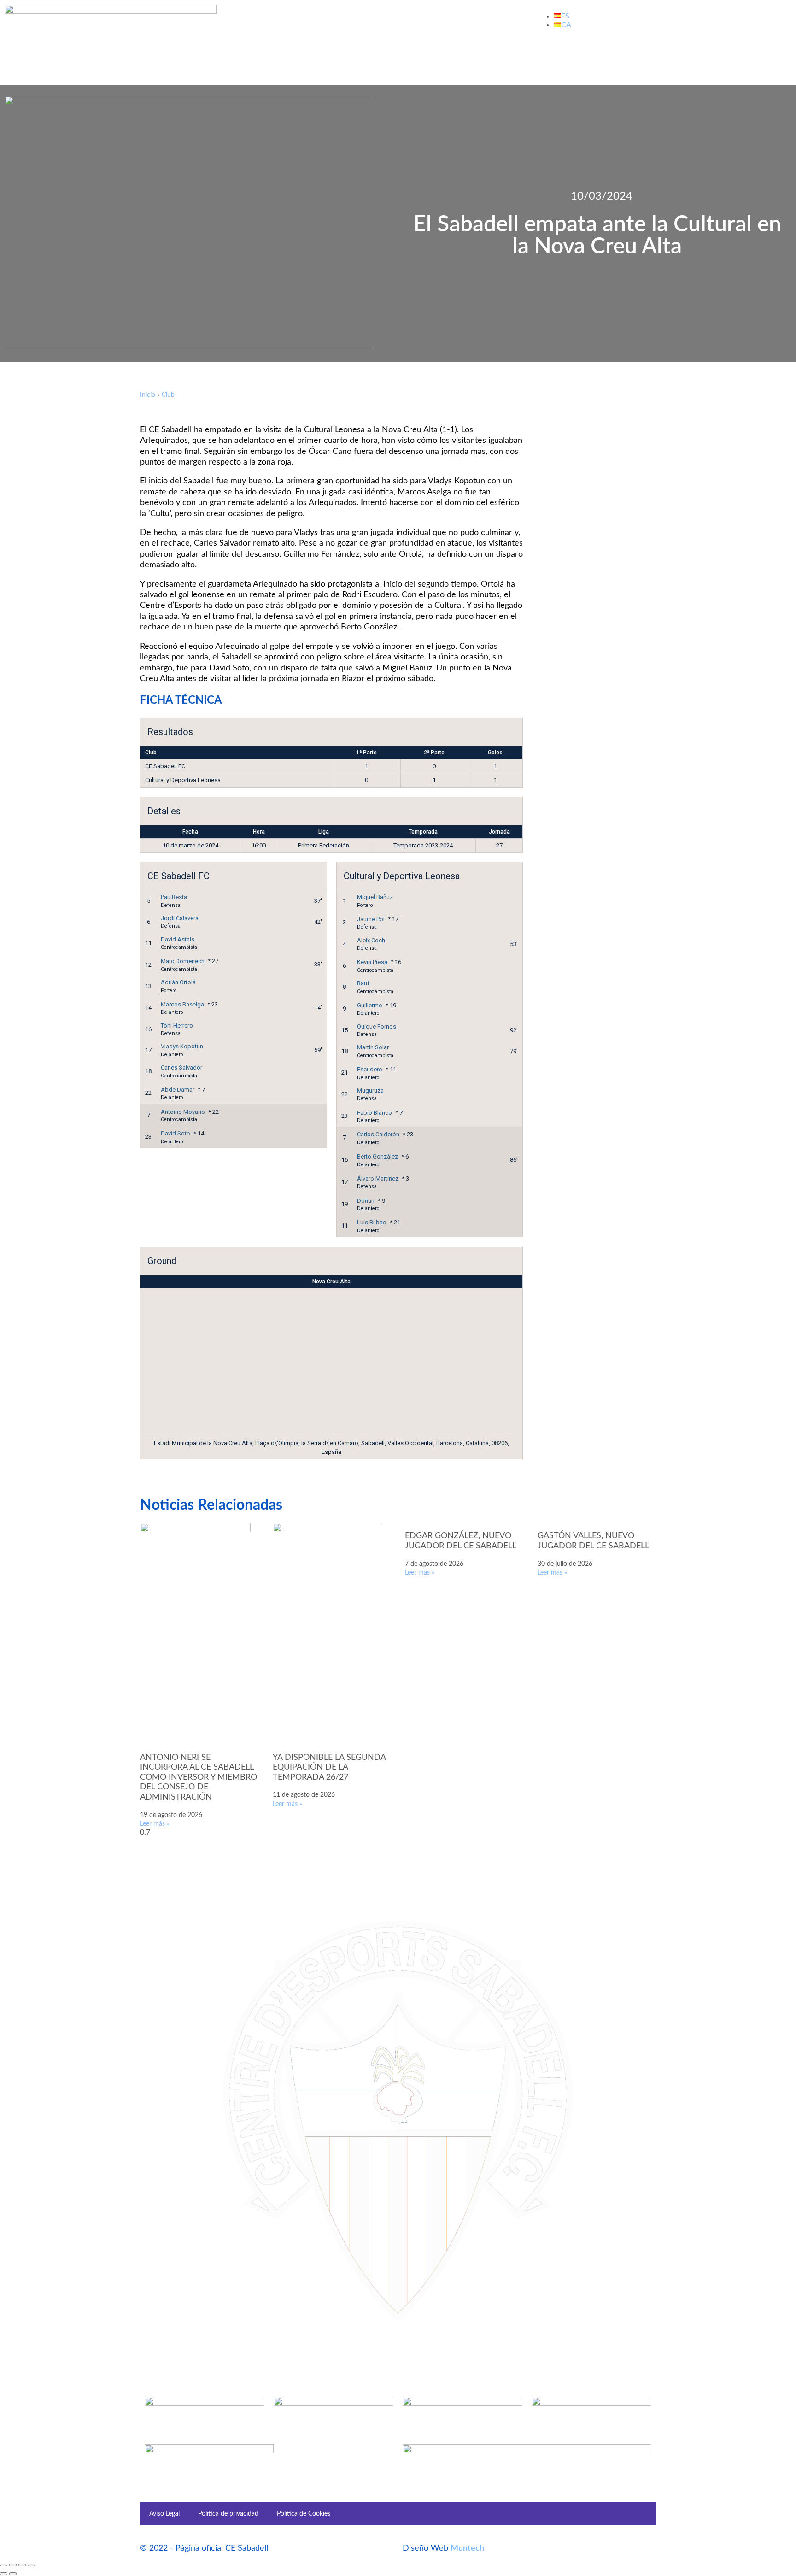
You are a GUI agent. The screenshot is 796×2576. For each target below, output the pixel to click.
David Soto (176, 1133)
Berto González (378, 1156)
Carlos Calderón (378, 1134)
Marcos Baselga (182, 1004)
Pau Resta (174, 897)
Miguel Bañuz (375, 897)
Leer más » (155, 1824)
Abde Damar (178, 1090)
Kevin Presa (372, 962)
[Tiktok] (646, 58)
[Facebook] (547, 58)
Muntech (467, 2548)
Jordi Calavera (180, 918)
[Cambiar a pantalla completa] (13, 2565)
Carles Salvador (181, 1067)
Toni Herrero (177, 1026)
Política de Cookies (304, 2514)
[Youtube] (597, 58)
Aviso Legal (164, 2514)
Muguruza (370, 1091)
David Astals (178, 939)
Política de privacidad (228, 2514)
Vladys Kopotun (182, 1046)
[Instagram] (621, 58)
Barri (363, 983)
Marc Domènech (183, 961)
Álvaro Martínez (378, 1179)
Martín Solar (373, 1047)
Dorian (366, 1201)
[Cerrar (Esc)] (31, 2565)
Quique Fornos (377, 1026)
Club (168, 395)
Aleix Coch (371, 940)
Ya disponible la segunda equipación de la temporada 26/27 (329, 1767)
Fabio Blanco (375, 1113)
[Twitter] (572, 58)
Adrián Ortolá (178, 982)
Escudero (370, 1069)
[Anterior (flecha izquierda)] (4, 2574)
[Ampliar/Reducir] (4, 2565)
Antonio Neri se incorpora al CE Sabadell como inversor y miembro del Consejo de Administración (199, 1777)
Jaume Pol (371, 919)
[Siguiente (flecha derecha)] (13, 2574)
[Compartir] (22, 2565)
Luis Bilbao (372, 1222)
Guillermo (370, 1005)
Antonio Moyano (183, 1112)
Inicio (148, 395)
